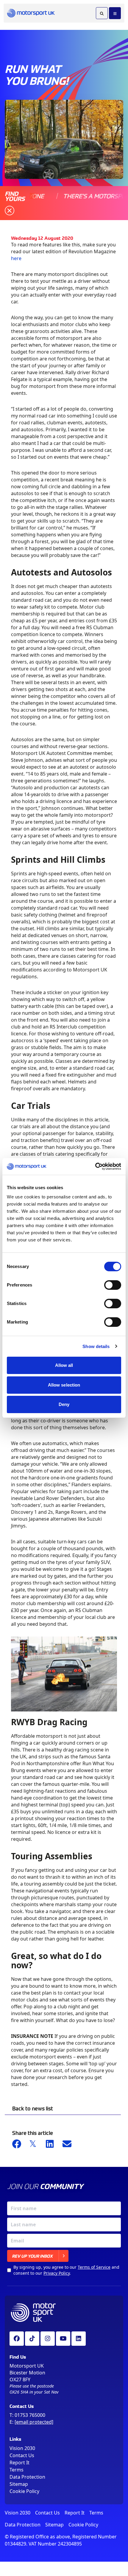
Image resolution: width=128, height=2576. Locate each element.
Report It (19, 2463)
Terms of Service (94, 2267)
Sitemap (19, 2484)
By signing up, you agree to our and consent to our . (66, 2270)
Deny (64, 1404)
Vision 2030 (22, 2448)
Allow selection (64, 1385)
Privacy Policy (57, 2273)
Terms (17, 2470)
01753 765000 (30, 2415)
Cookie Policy (24, 2491)
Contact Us (22, 2455)
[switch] (113, 1285)
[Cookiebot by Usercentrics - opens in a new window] (95, 1166)
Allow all (64, 1365)
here (16, 258)
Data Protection (27, 2477)
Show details (96, 1346)
